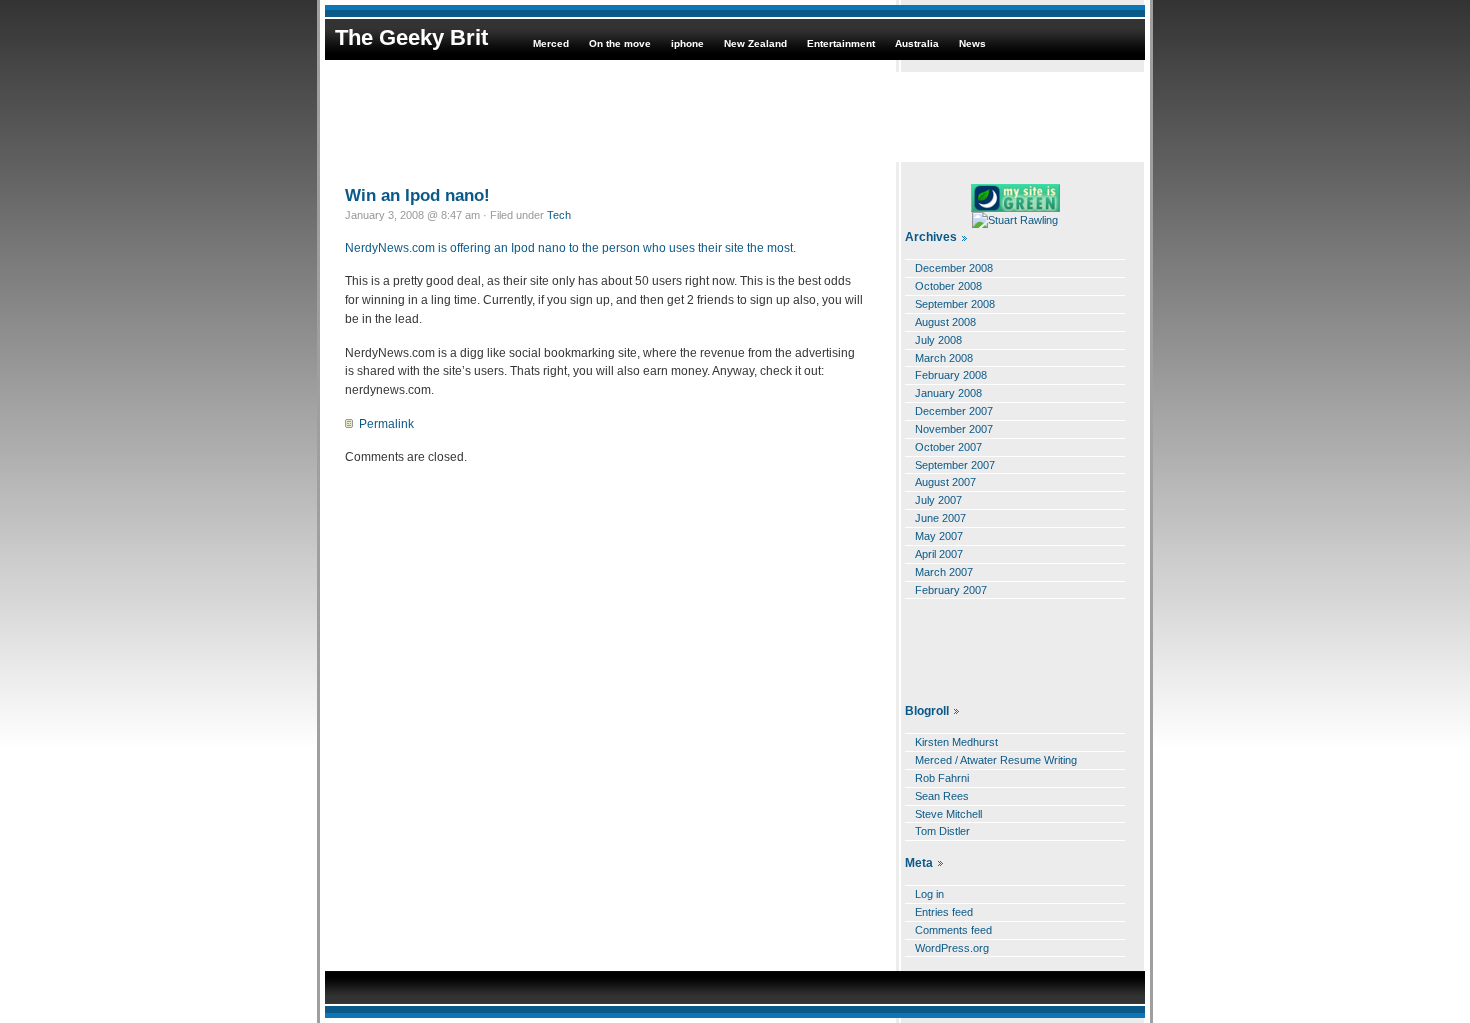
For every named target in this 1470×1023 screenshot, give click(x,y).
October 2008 (948, 286)
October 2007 (948, 447)
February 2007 (951, 590)
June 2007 (940, 518)
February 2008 (951, 375)
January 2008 (948, 393)
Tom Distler (942, 831)
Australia (917, 43)
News (972, 43)
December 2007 (954, 411)
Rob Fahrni (942, 778)
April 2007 (939, 554)
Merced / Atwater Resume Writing (996, 760)
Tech (559, 215)
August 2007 (945, 482)
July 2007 (938, 500)
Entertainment (841, 43)
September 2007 (955, 465)
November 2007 (954, 429)
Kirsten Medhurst (956, 742)
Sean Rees (942, 796)
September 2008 (955, 304)
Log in (929, 894)
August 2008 (945, 322)
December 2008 (954, 268)
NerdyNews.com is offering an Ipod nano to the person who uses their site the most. (570, 248)
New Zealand (755, 43)
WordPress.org (952, 948)
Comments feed (953, 930)
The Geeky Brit (411, 37)
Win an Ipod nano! (417, 195)
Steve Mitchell (948, 814)
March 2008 (944, 358)
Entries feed (944, 912)
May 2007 (939, 536)
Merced (551, 43)
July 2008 (938, 340)
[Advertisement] (735, 117)
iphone (687, 43)
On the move (620, 43)
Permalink (386, 424)
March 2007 (944, 572)
